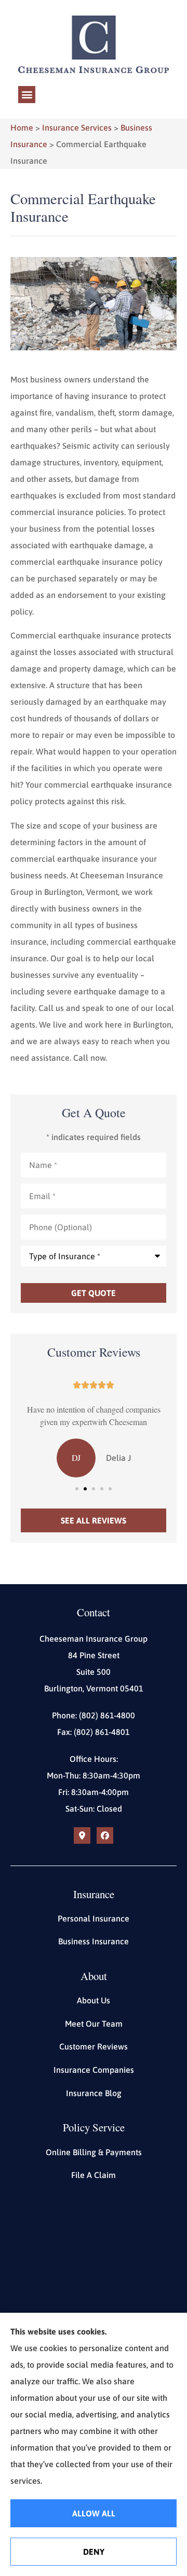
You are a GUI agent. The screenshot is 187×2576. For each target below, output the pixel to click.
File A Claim (94, 2175)
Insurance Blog (94, 2093)
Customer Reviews (94, 2046)
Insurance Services (77, 127)
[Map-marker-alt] (82, 1835)
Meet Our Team (94, 2024)
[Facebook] (105, 1835)
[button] (27, 95)
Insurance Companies (94, 2070)
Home (22, 127)
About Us (94, 2000)
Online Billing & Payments (94, 2152)
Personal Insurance (94, 1918)
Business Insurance (94, 1941)
